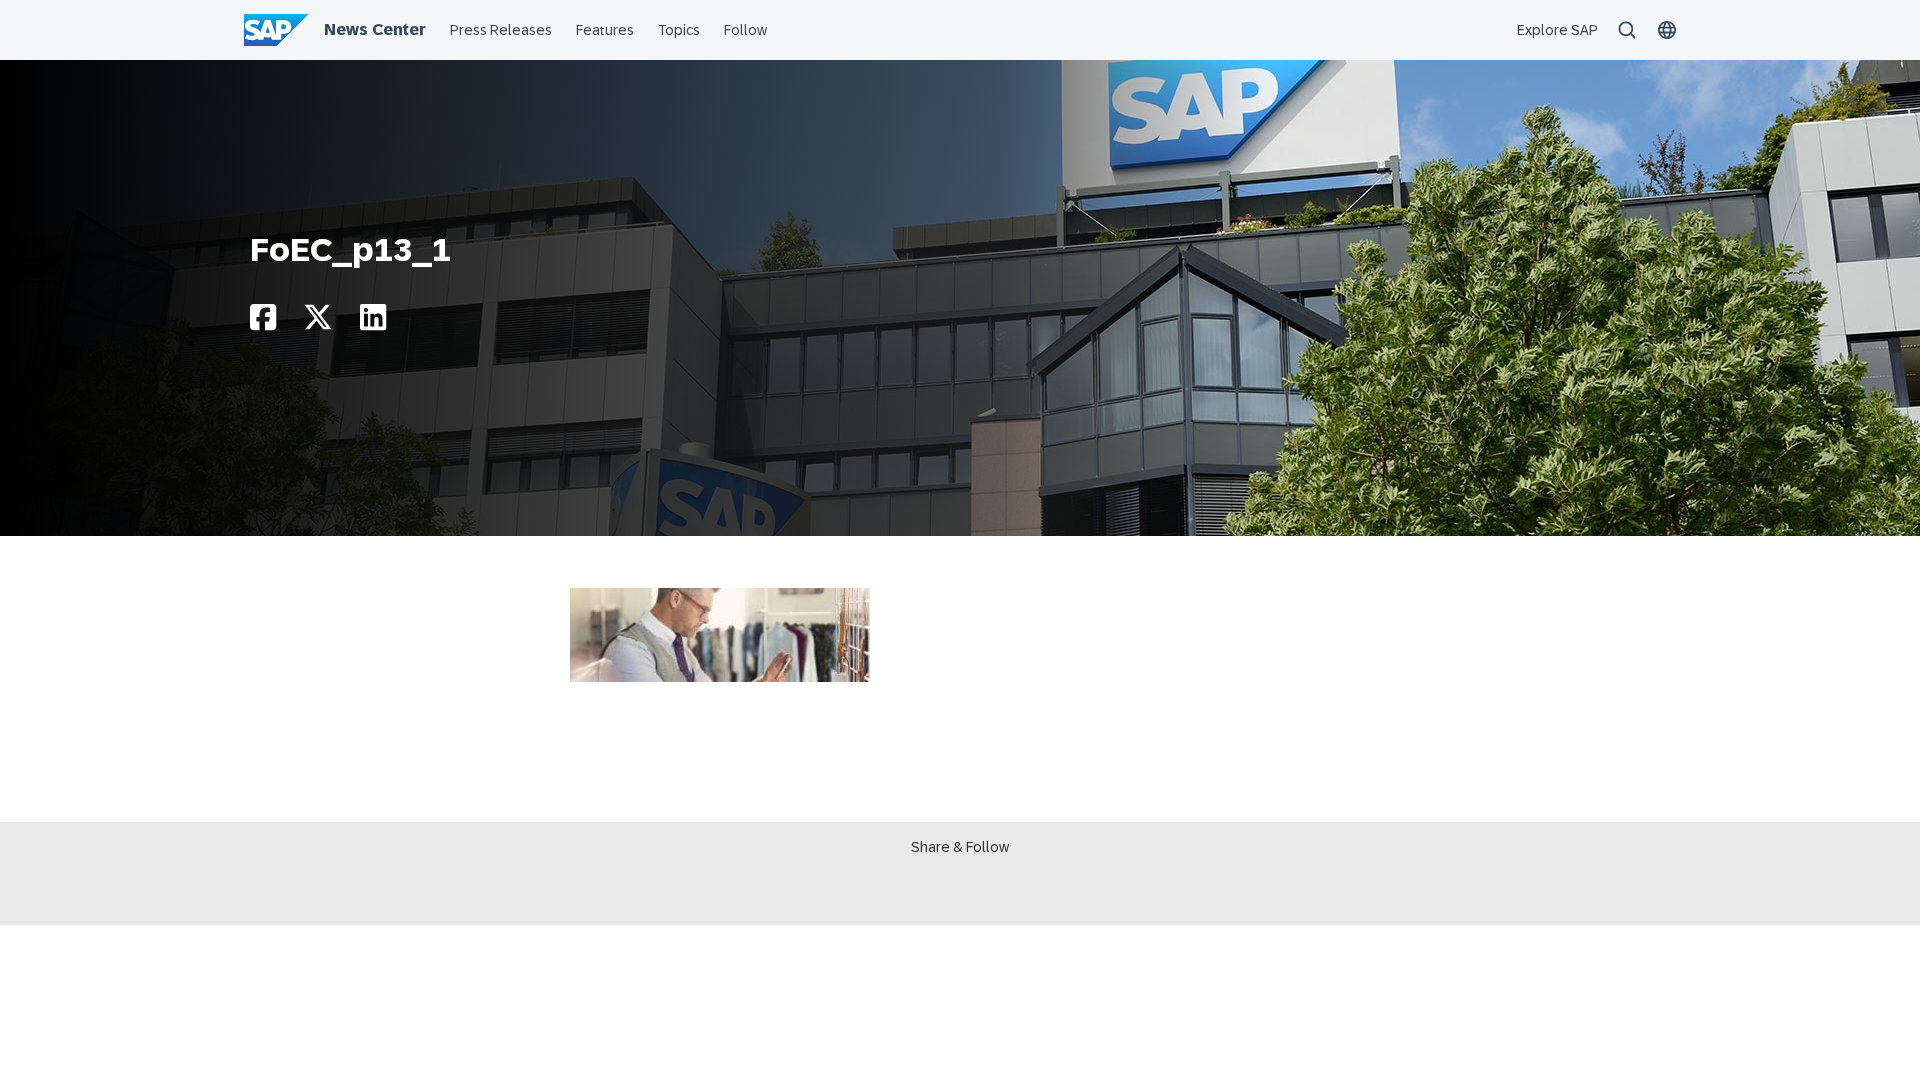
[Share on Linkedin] (373, 322)
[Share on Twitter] (318, 322)
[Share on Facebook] (263, 322)
